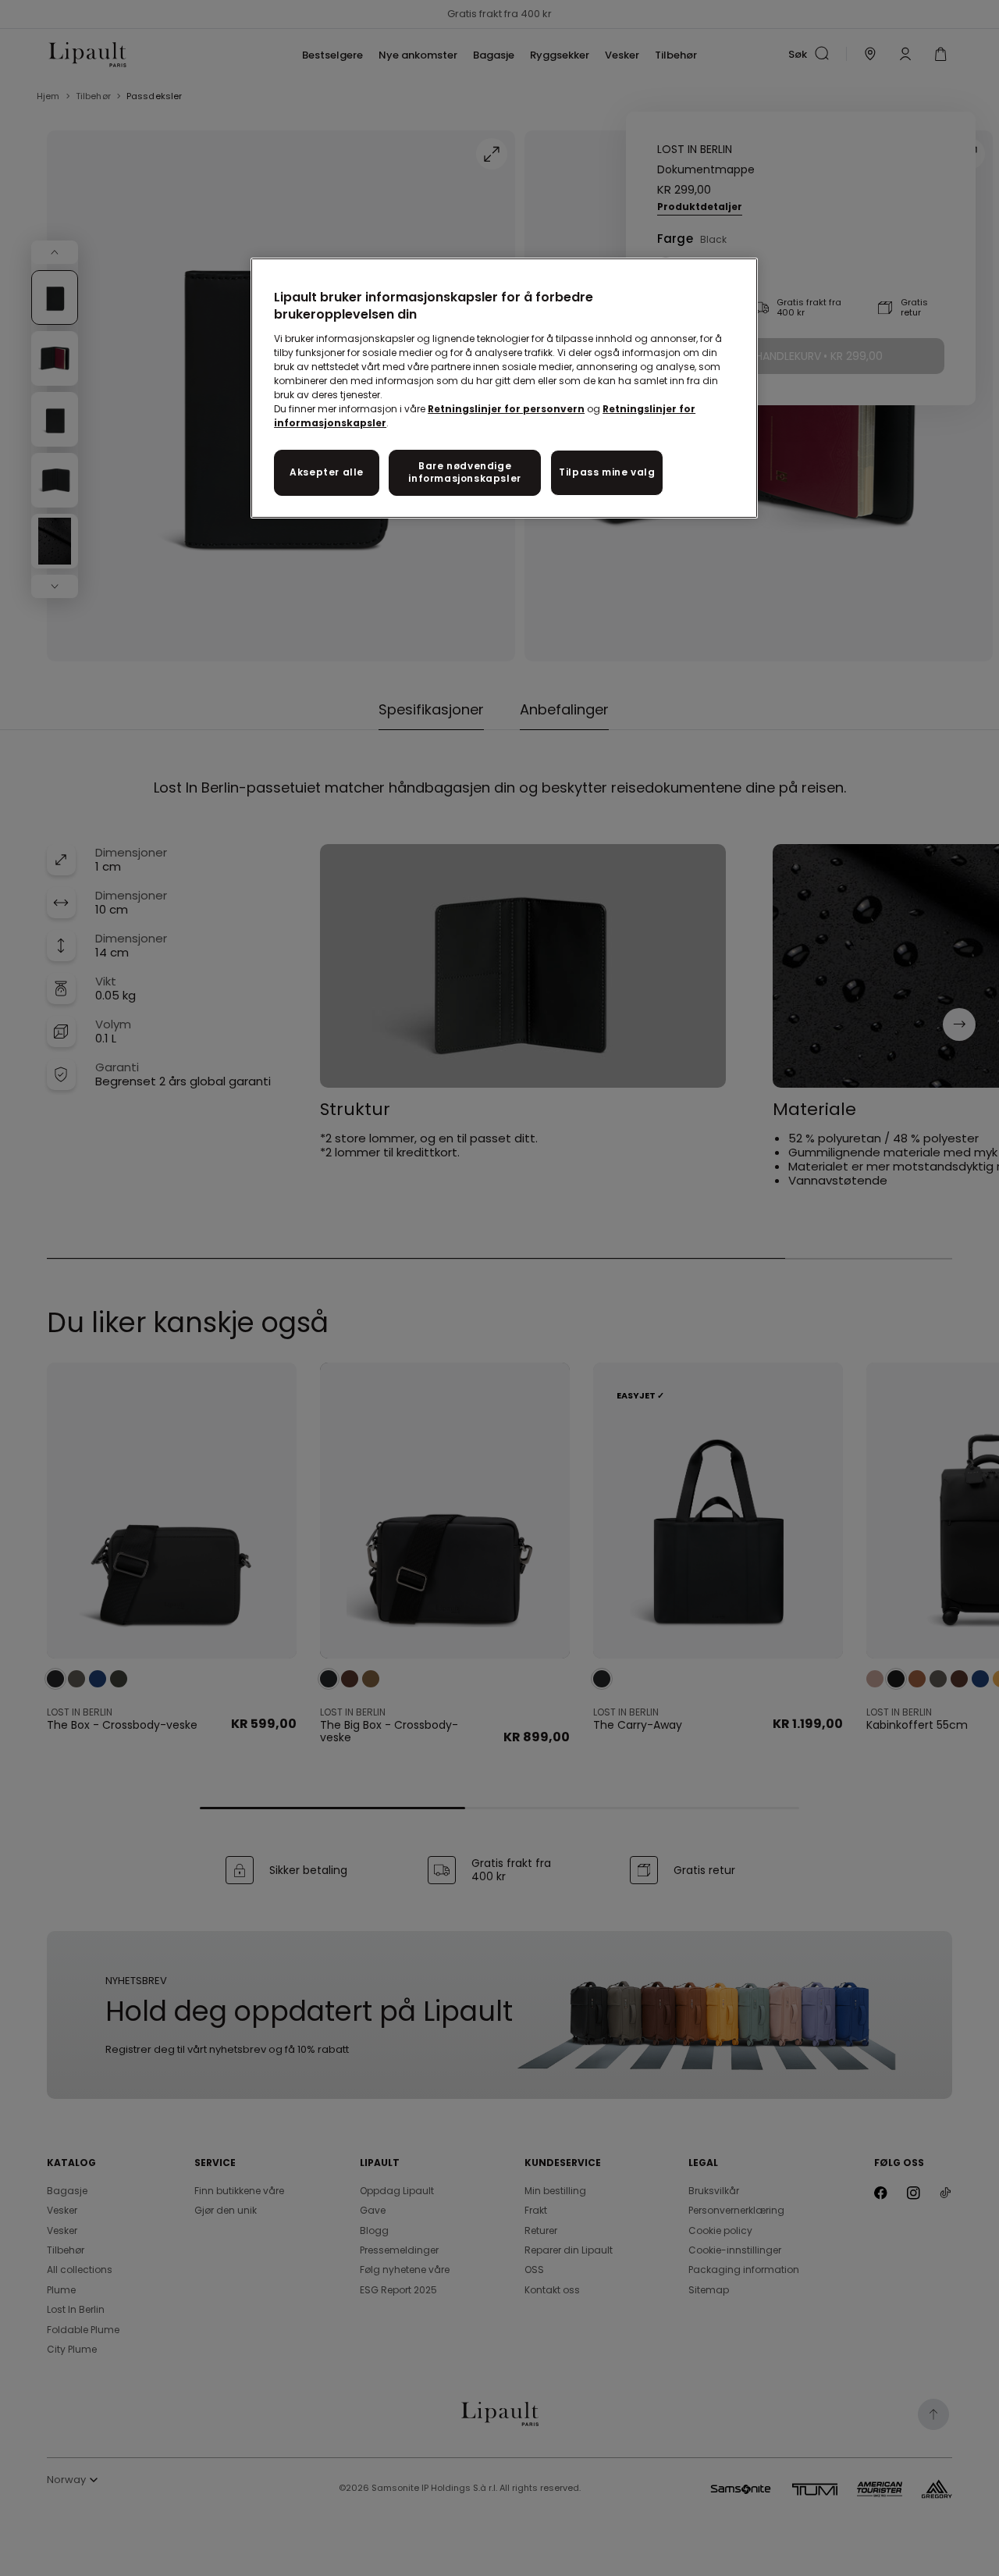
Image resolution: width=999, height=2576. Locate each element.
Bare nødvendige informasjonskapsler (464, 472)
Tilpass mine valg (607, 472)
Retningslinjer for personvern (506, 409)
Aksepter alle (327, 472)
